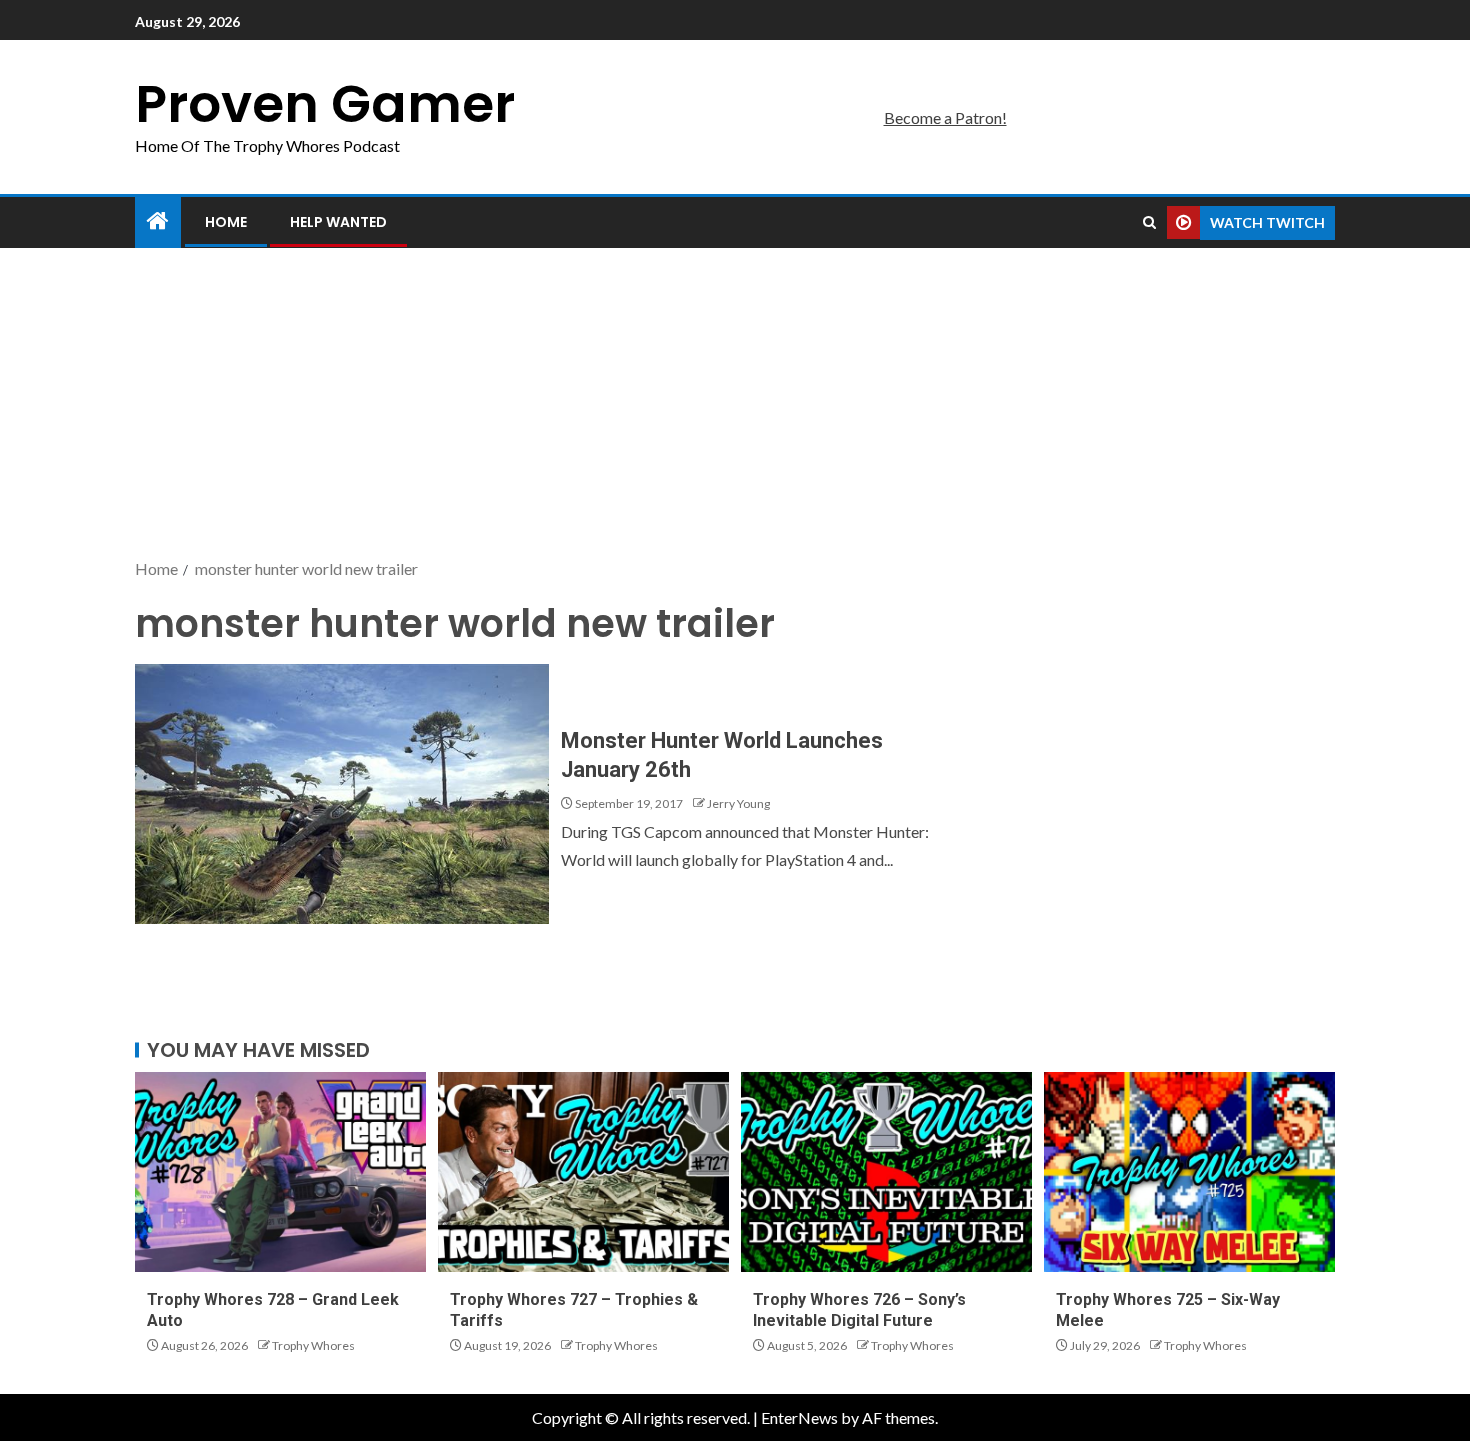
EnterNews (799, 1417)
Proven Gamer (325, 103)
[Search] (1149, 223)
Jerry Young (738, 803)
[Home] (158, 221)
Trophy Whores (313, 1345)
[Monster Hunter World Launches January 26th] (342, 794)
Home (226, 222)
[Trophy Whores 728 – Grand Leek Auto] (280, 1172)
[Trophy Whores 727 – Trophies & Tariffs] (583, 1172)
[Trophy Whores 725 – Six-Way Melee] (1189, 1172)
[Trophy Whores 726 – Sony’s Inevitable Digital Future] (886, 1172)
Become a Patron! (945, 117)
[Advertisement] (735, 405)
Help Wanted (338, 222)
